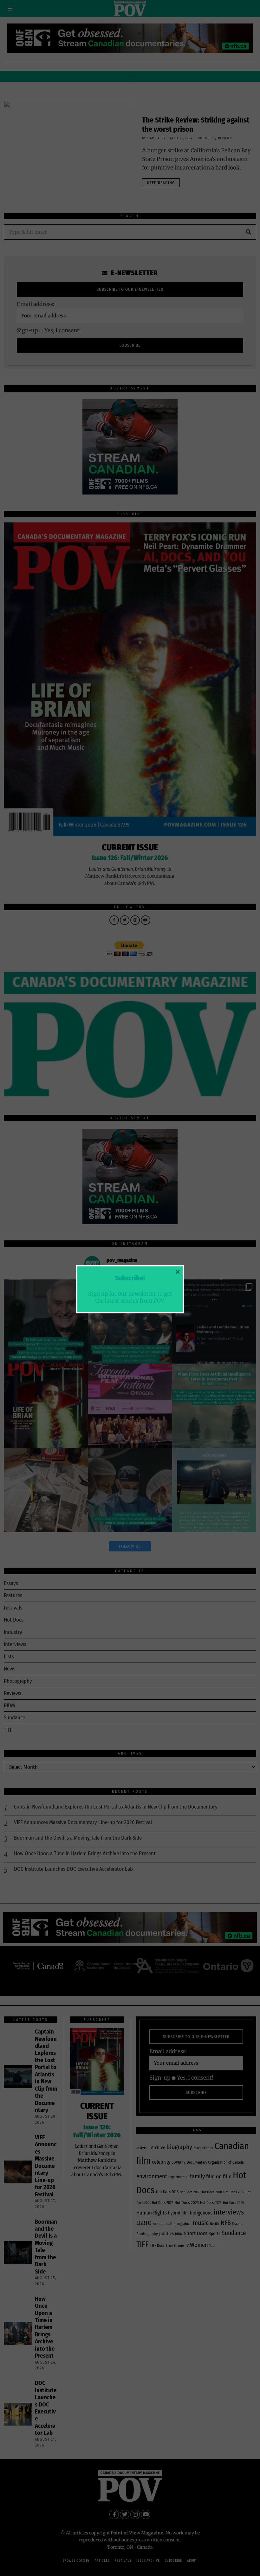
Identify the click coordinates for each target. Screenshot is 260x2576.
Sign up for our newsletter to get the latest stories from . (130, 1297)
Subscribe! (130, 1278)
